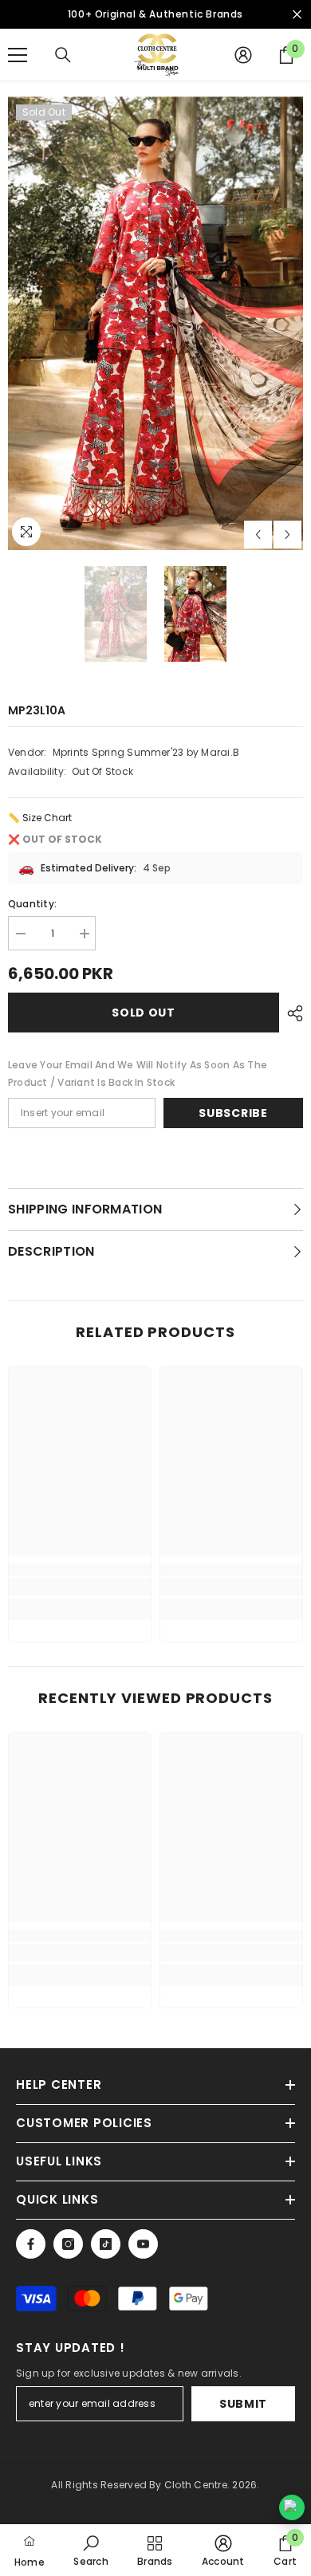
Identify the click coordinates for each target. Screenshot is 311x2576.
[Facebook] (31, 2244)
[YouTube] (143, 2244)
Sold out (144, 1013)
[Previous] (258, 535)
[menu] (18, 55)
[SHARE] (291, 1013)
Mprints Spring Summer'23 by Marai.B (146, 752)
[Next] (287, 535)
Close (297, 15)
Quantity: (32, 904)
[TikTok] (106, 2244)
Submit (243, 2404)
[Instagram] (68, 2244)
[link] (80, 1587)
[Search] (63, 55)
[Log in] (243, 55)
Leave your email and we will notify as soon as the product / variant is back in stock (138, 1074)
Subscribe (233, 1113)
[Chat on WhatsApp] (292, 2507)
